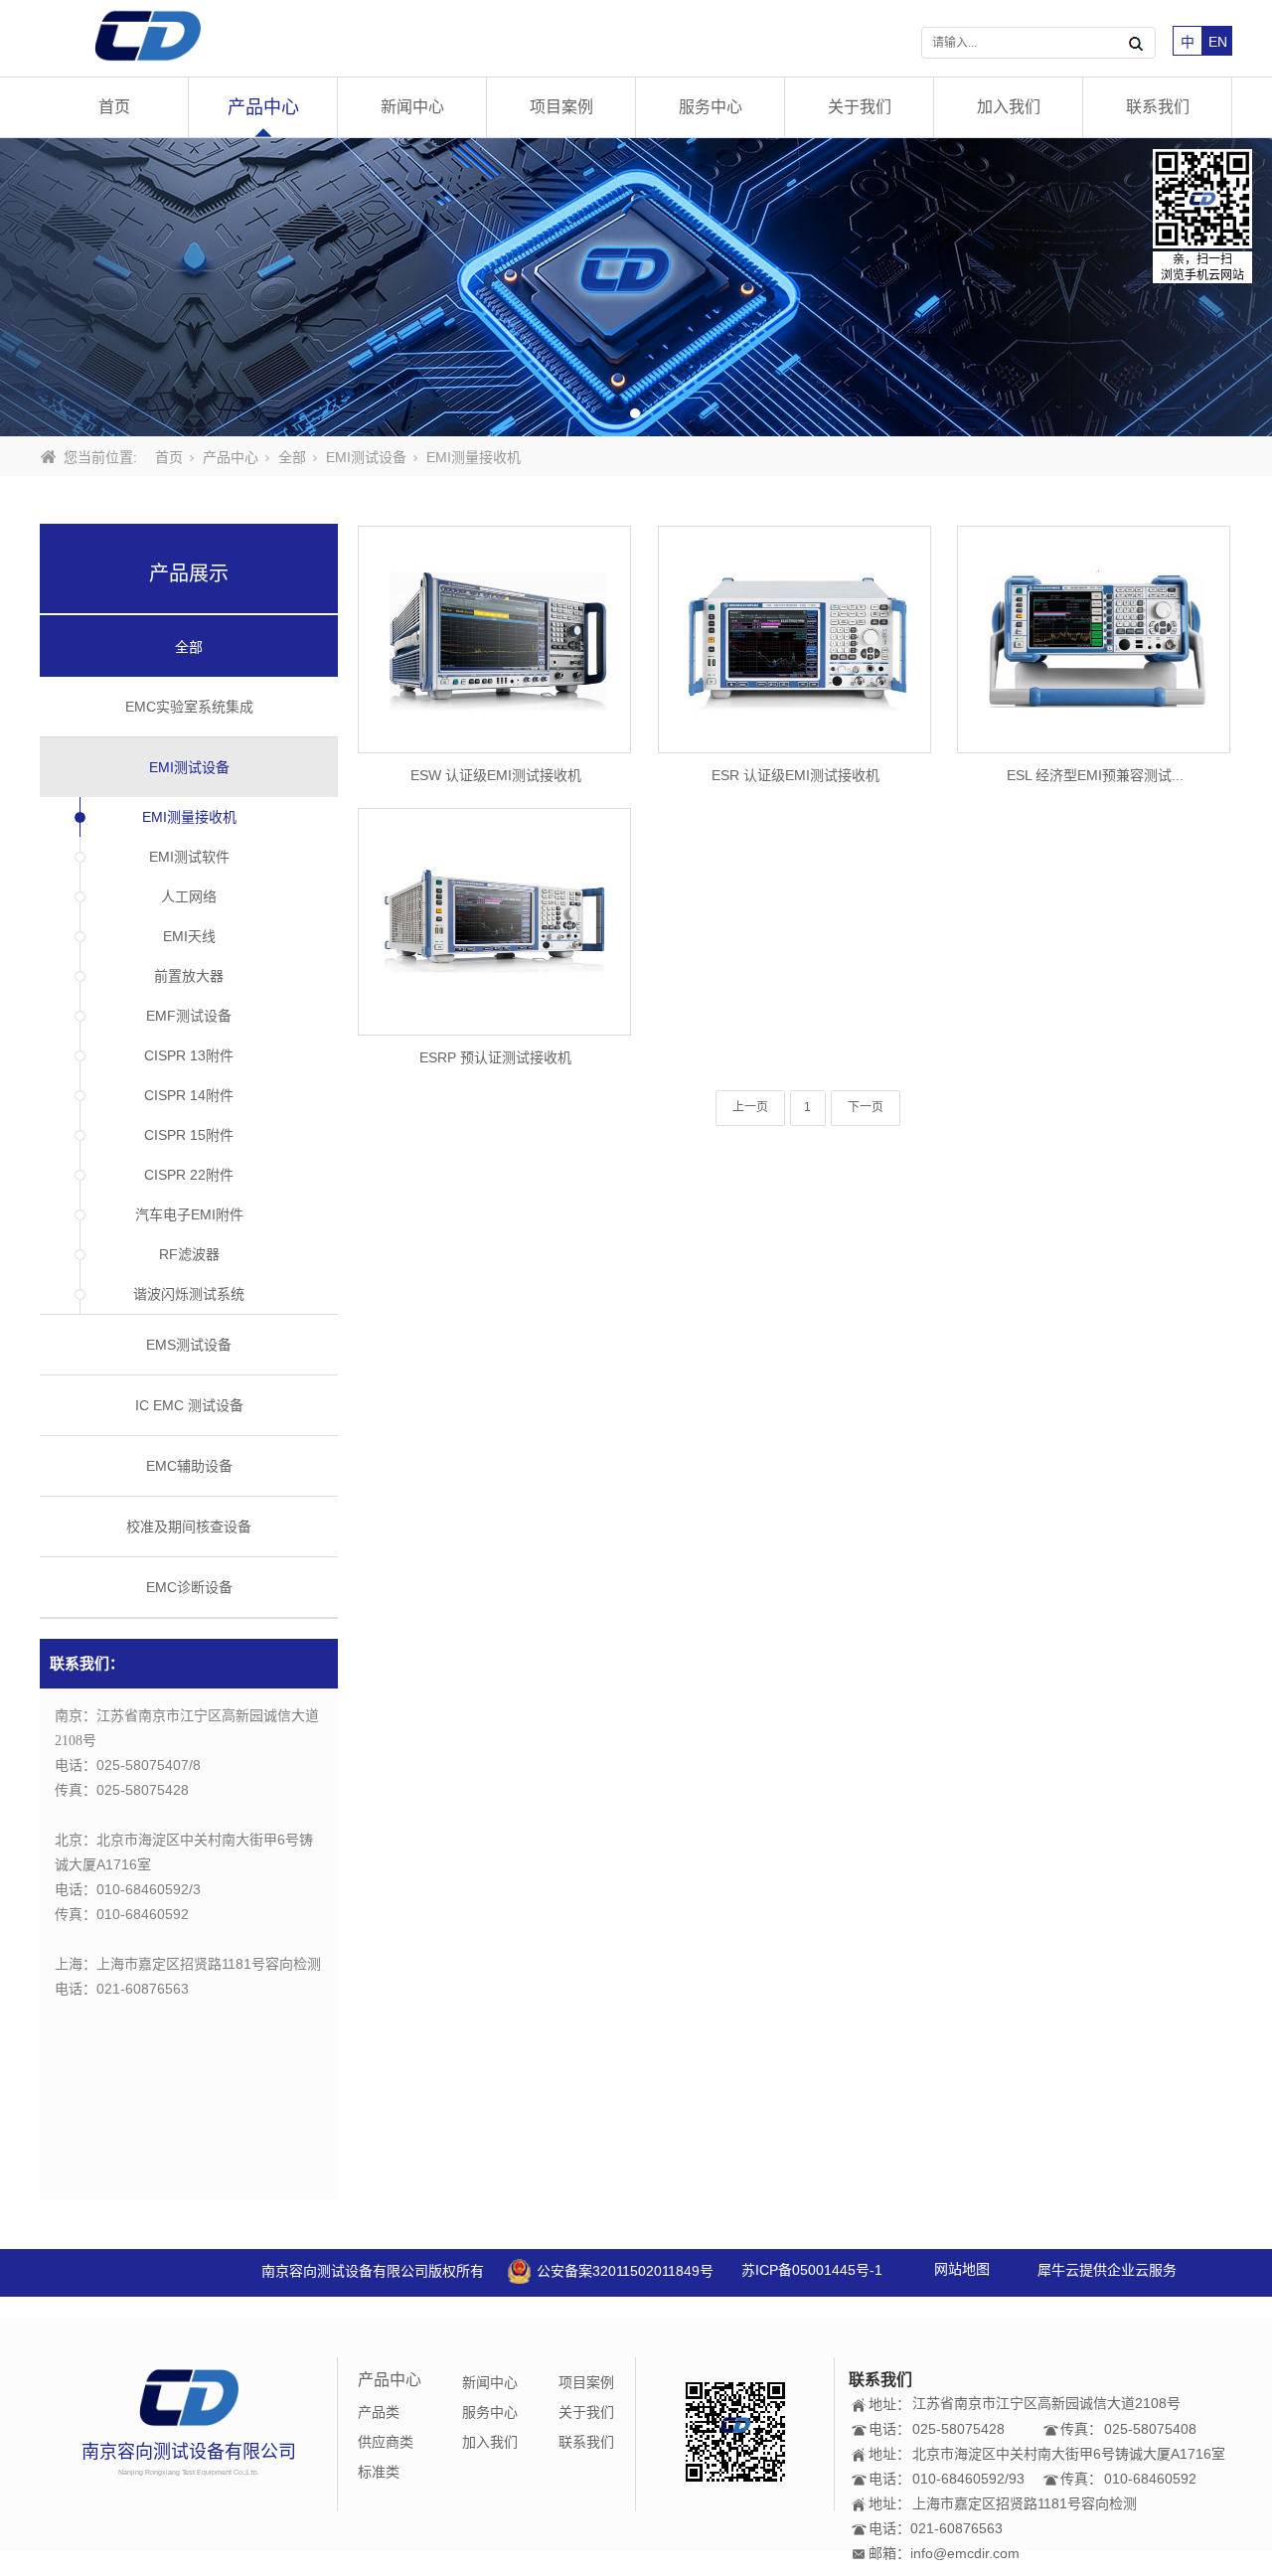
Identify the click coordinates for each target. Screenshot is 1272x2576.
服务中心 (711, 107)
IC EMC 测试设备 (189, 1405)
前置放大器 (189, 976)
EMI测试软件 (189, 857)
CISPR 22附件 (189, 1175)
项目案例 (561, 107)
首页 (114, 107)
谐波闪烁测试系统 (189, 1294)
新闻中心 (412, 107)
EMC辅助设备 (189, 1466)
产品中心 (263, 107)
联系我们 (1158, 107)
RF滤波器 (189, 1254)
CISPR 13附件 (189, 1055)
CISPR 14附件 (189, 1095)
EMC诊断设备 (189, 1587)
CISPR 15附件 (189, 1135)
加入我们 (1009, 107)
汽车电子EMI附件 (189, 1214)
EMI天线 (189, 936)
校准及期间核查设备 (189, 1527)
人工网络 (189, 896)
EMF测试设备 (189, 1016)
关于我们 (860, 107)
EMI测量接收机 (189, 817)
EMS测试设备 (189, 1345)
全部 (292, 457)
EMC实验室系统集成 (189, 707)
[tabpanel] (636, 287)
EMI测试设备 (366, 457)
